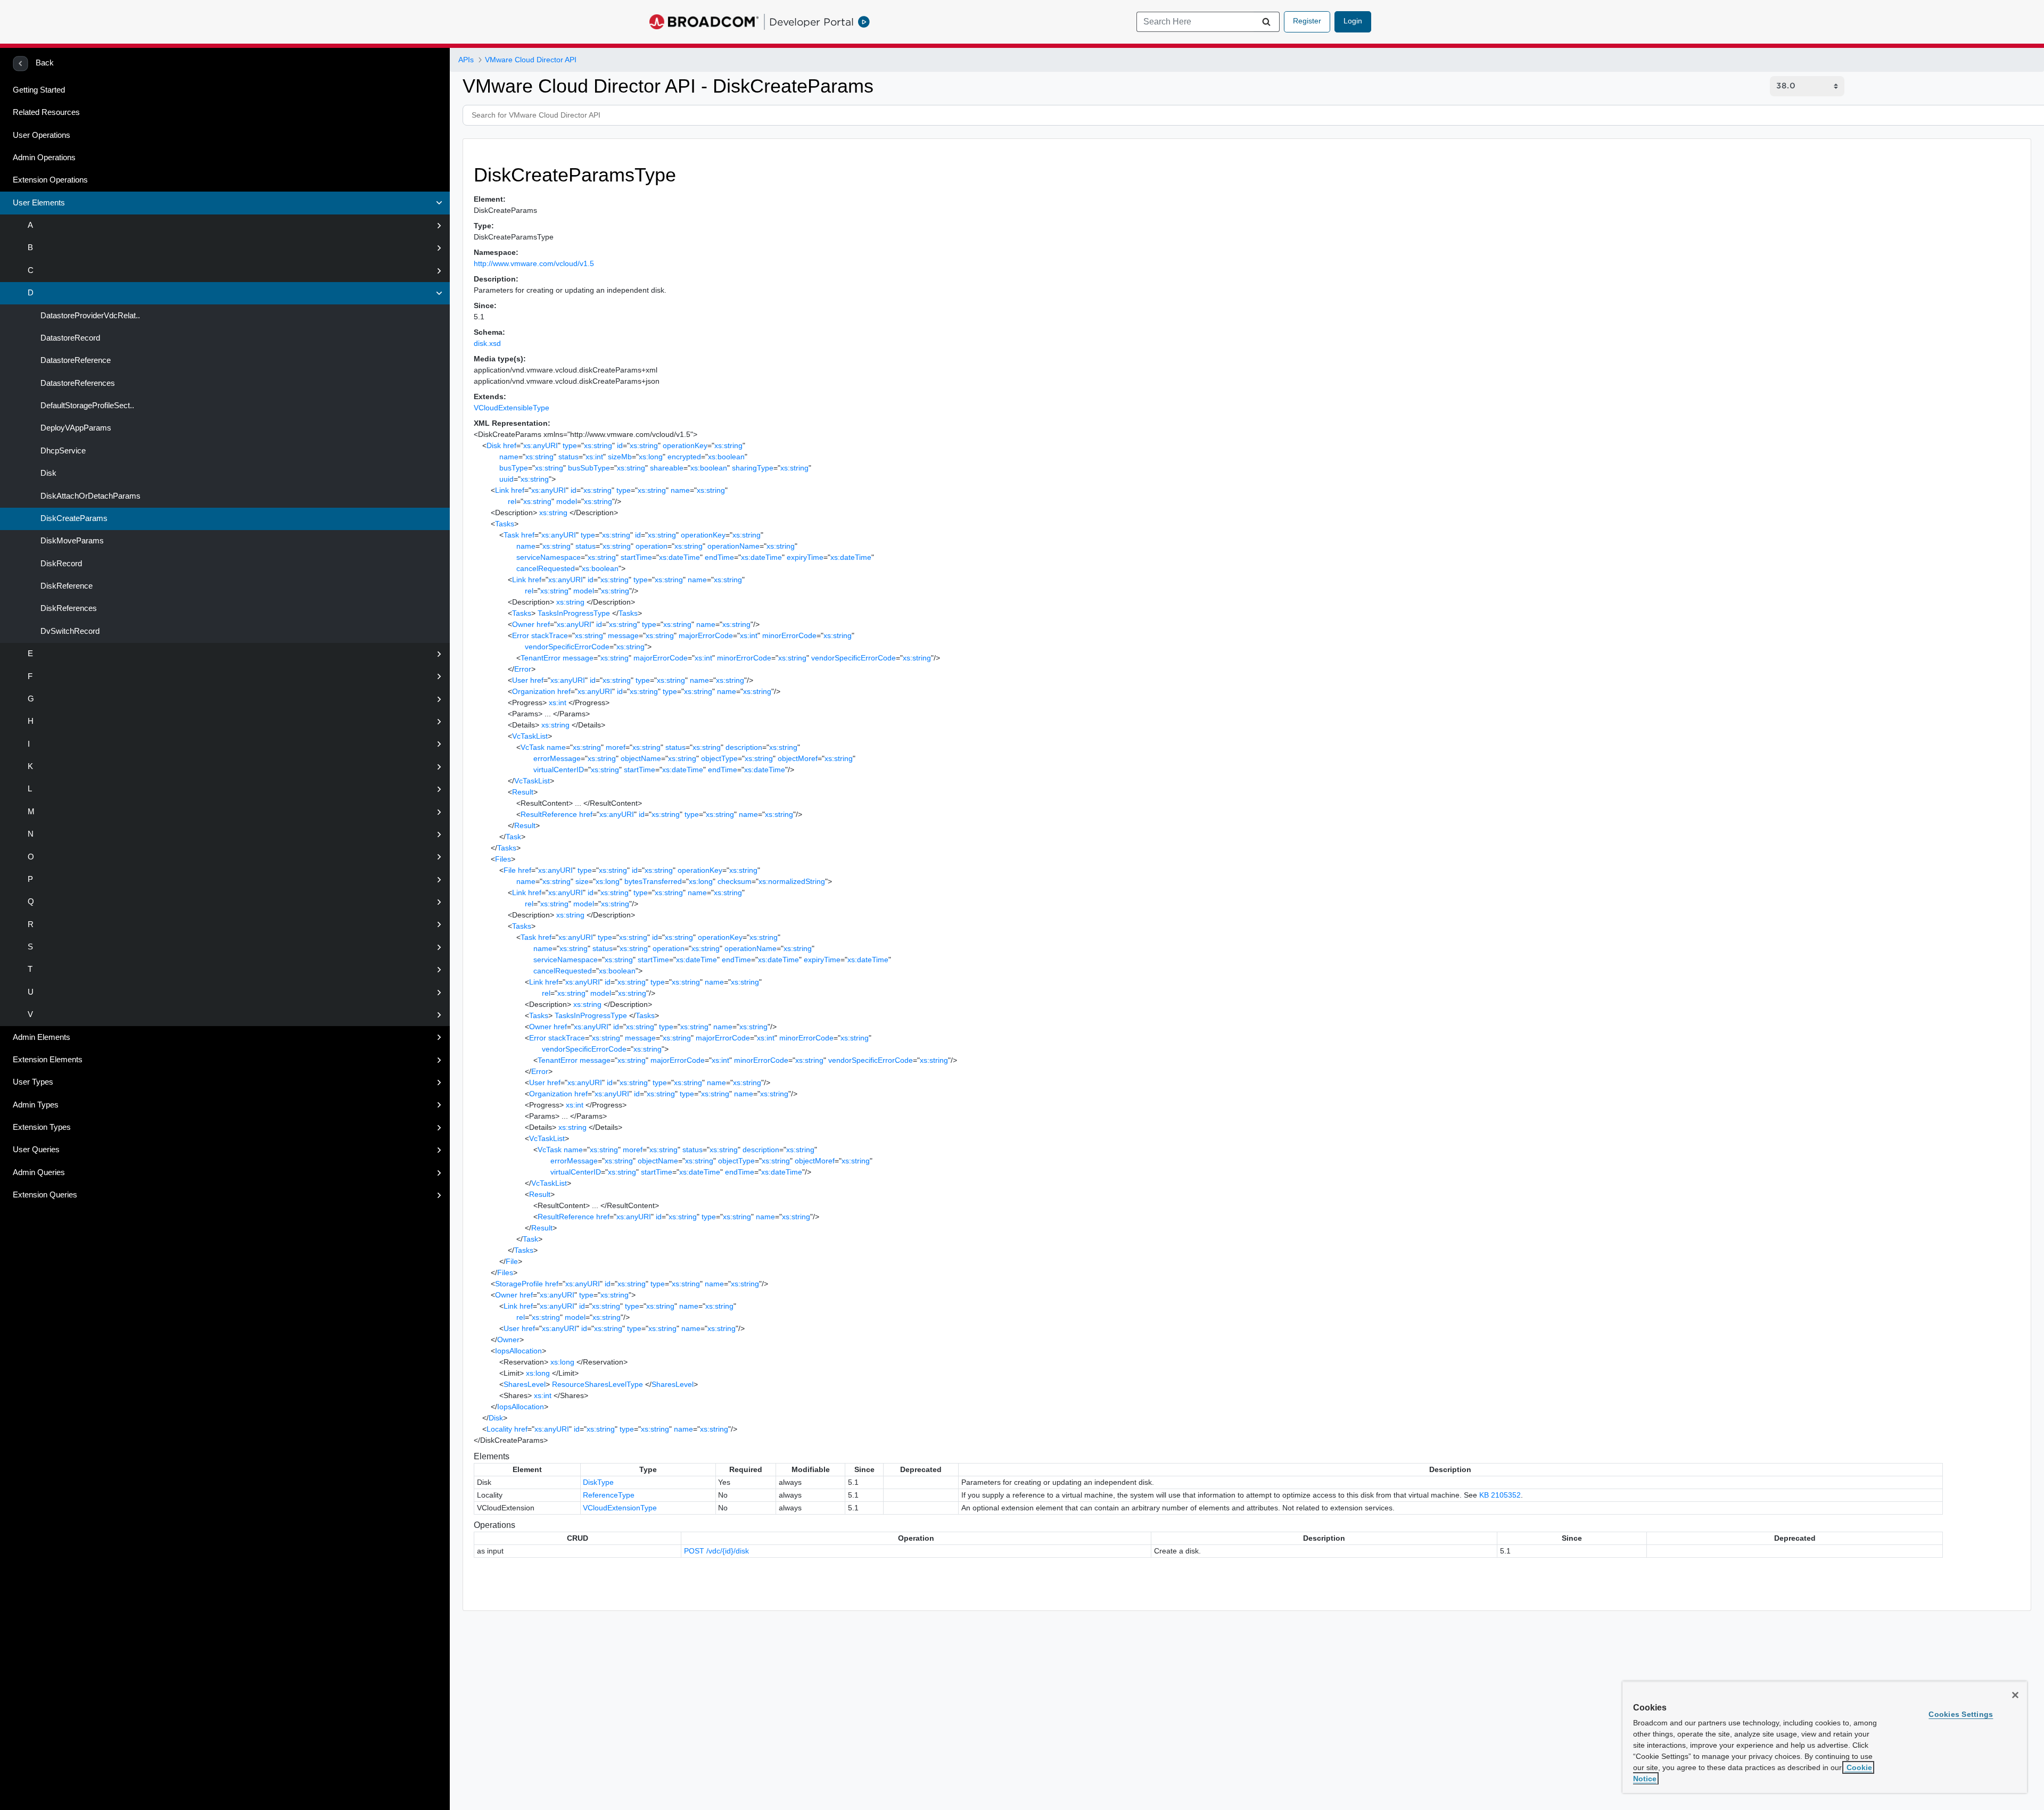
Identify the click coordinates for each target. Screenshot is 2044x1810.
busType (514, 468)
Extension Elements (48, 1060)
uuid (506, 479)
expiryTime (805, 557)
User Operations (42, 135)
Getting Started (39, 90)
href (510, 445)
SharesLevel (525, 1384)
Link (502, 490)
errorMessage (557, 758)
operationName (733, 546)
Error (521, 635)
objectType (719, 758)
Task (511, 535)
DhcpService (62, 451)
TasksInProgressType (574, 613)
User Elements (39, 203)
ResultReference (549, 814)
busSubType (589, 468)
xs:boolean (726, 457)
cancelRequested (546, 568)
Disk (47, 473)
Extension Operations (50, 180)
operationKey (685, 445)
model (567, 501)
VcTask (533, 747)
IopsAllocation (518, 1351)
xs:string (598, 445)
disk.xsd (487, 343)
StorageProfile (519, 1284)
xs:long (651, 457)
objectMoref (798, 758)
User (520, 680)
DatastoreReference (75, 360)
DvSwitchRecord (69, 631)
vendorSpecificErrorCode (567, 647)
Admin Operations (44, 158)
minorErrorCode (789, 635)
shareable (667, 468)
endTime (719, 557)
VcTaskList (530, 736)
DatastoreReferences (77, 383)
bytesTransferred (653, 881)
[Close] (2015, 1695)
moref (616, 747)
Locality (499, 1429)
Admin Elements (42, 1037)
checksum (735, 881)
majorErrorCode (706, 635)
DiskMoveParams (71, 541)
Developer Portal (811, 22)
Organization (534, 691)
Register (1307, 21)
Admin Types (36, 1105)
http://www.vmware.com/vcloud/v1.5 (534, 263)
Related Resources (46, 112)
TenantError (541, 658)
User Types (33, 1082)
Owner (523, 624)
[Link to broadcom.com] (704, 22)
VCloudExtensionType (620, 1508)
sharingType (753, 468)
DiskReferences (68, 608)
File (510, 870)
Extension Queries (45, 1195)
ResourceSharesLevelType (597, 1384)
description (744, 747)
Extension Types (42, 1127)
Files (503, 859)
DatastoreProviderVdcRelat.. (89, 316)
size (582, 881)
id (620, 445)
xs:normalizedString (792, 881)
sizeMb (620, 457)
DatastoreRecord (69, 338)
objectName (641, 758)
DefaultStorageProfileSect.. (86, 406)
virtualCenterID (559, 770)
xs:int (594, 457)
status (568, 457)
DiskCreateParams (73, 518)
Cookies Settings (1961, 1714)
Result (523, 792)
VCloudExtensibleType (512, 408)
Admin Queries (39, 1172)
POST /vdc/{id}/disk (716, 1551)
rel (512, 501)
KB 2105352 (1500, 1495)
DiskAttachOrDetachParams (89, 496)
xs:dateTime (679, 557)
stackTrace (550, 635)
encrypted (684, 457)
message (623, 635)
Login (1353, 21)
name (509, 457)
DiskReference (65, 586)
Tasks (505, 524)
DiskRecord (60, 564)
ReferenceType (609, 1495)
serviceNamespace (549, 557)
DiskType (598, 1482)
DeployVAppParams (75, 428)
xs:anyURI (541, 445)
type (570, 445)
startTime (636, 557)
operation (652, 546)
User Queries (36, 1150)
